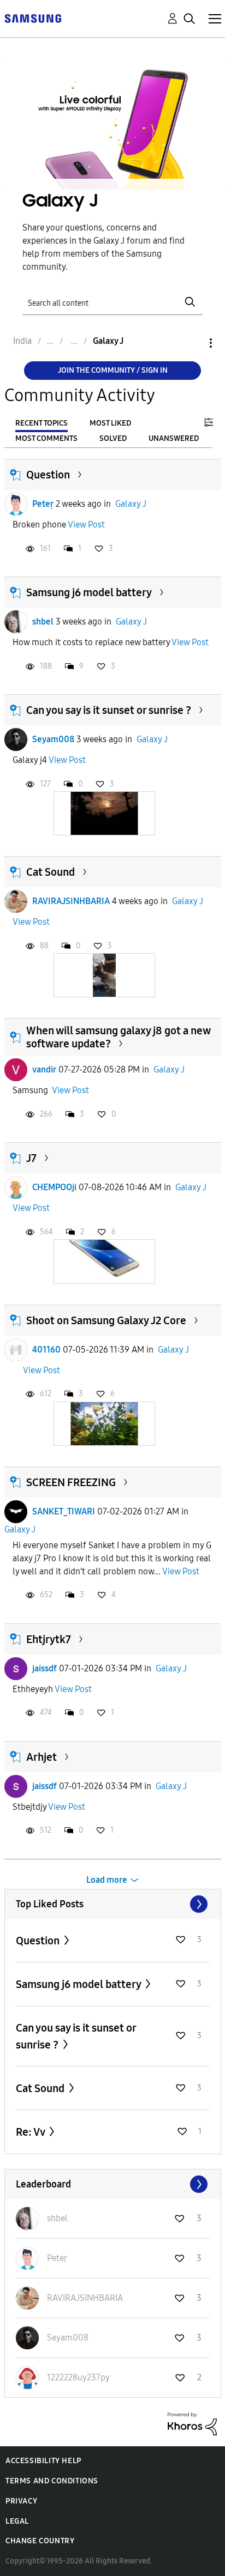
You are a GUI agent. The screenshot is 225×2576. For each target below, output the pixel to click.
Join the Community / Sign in (113, 370)
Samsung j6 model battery (89, 592)
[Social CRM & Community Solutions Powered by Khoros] (192, 2423)
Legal (17, 2521)
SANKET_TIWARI (64, 1511)
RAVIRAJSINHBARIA (71, 901)
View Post (86, 525)
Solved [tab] (113, 438)
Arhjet (42, 1757)
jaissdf (45, 1668)
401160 (46, 1350)
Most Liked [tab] (110, 423)
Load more (107, 1880)
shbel (43, 622)
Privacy (21, 2501)
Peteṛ (43, 504)
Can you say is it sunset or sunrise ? (109, 710)
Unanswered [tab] (174, 438)
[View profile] (16, 504)
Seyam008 (53, 739)
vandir (44, 1069)
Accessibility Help (43, 2461)
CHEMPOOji (54, 1187)
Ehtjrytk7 (49, 1639)
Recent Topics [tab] (42, 423)
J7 (31, 1158)
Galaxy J (131, 504)
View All (113, 1904)
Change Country (40, 2541)
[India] (33, 18)
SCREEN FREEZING (71, 1482)
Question (48, 475)
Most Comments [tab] (46, 438)
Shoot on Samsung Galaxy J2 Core (106, 1320)
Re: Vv (31, 2132)
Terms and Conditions (52, 2481)
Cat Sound (51, 872)
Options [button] (192, 343)
